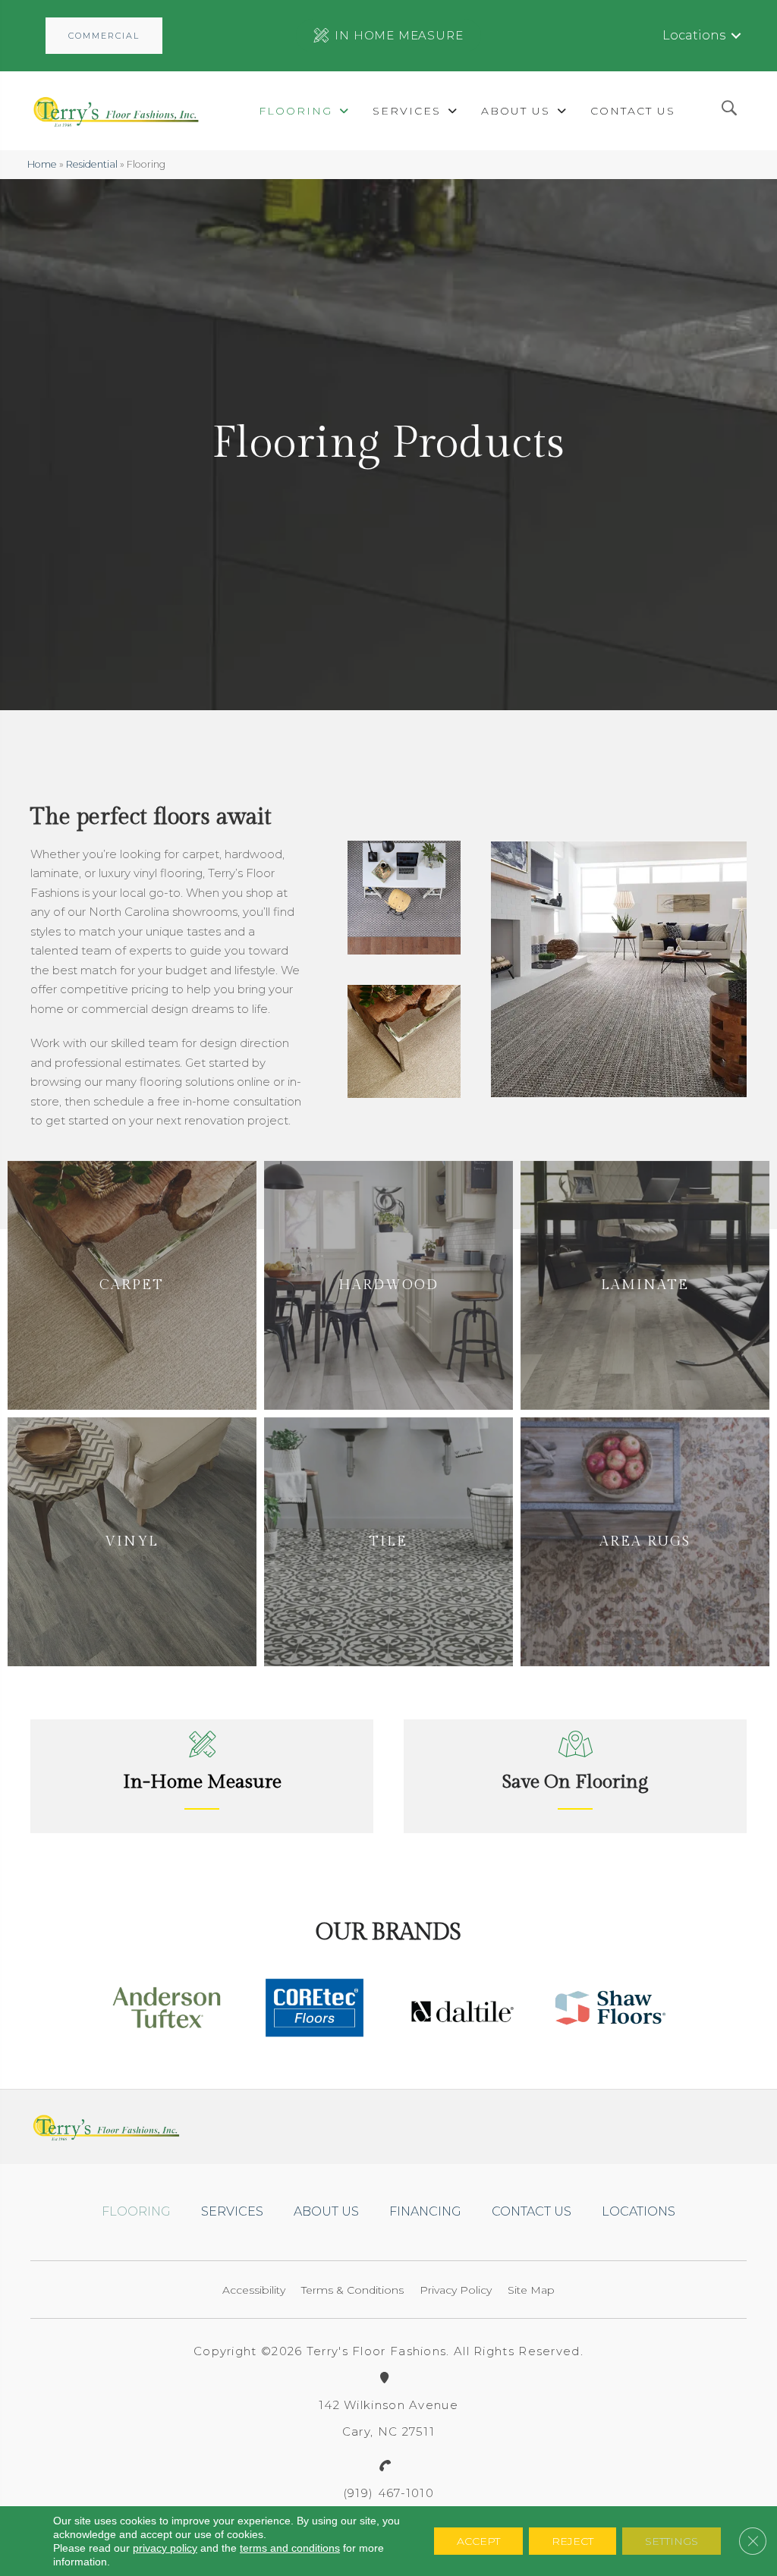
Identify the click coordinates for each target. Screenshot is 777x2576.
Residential (92, 164)
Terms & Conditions (352, 2290)
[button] (104, 36)
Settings (672, 2541)
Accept (478, 2541)
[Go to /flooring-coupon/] (575, 1776)
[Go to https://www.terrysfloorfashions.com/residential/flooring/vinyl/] (132, 1542)
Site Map (531, 2290)
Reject (573, 2541)
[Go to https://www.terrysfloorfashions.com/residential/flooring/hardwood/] (388, 1285)
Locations (694, 35)
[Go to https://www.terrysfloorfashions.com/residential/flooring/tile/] (388, 1542)
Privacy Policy (456, 2290)
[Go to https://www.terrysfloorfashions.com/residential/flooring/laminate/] (645, 1285)
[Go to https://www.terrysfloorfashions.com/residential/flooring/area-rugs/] (645, 1542)
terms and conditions (290, 2548)
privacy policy (165, 2548)
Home (42, 164)
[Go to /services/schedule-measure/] (202, 1776)
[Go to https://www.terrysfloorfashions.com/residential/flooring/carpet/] (132, 1285)
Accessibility (254, 2290)
